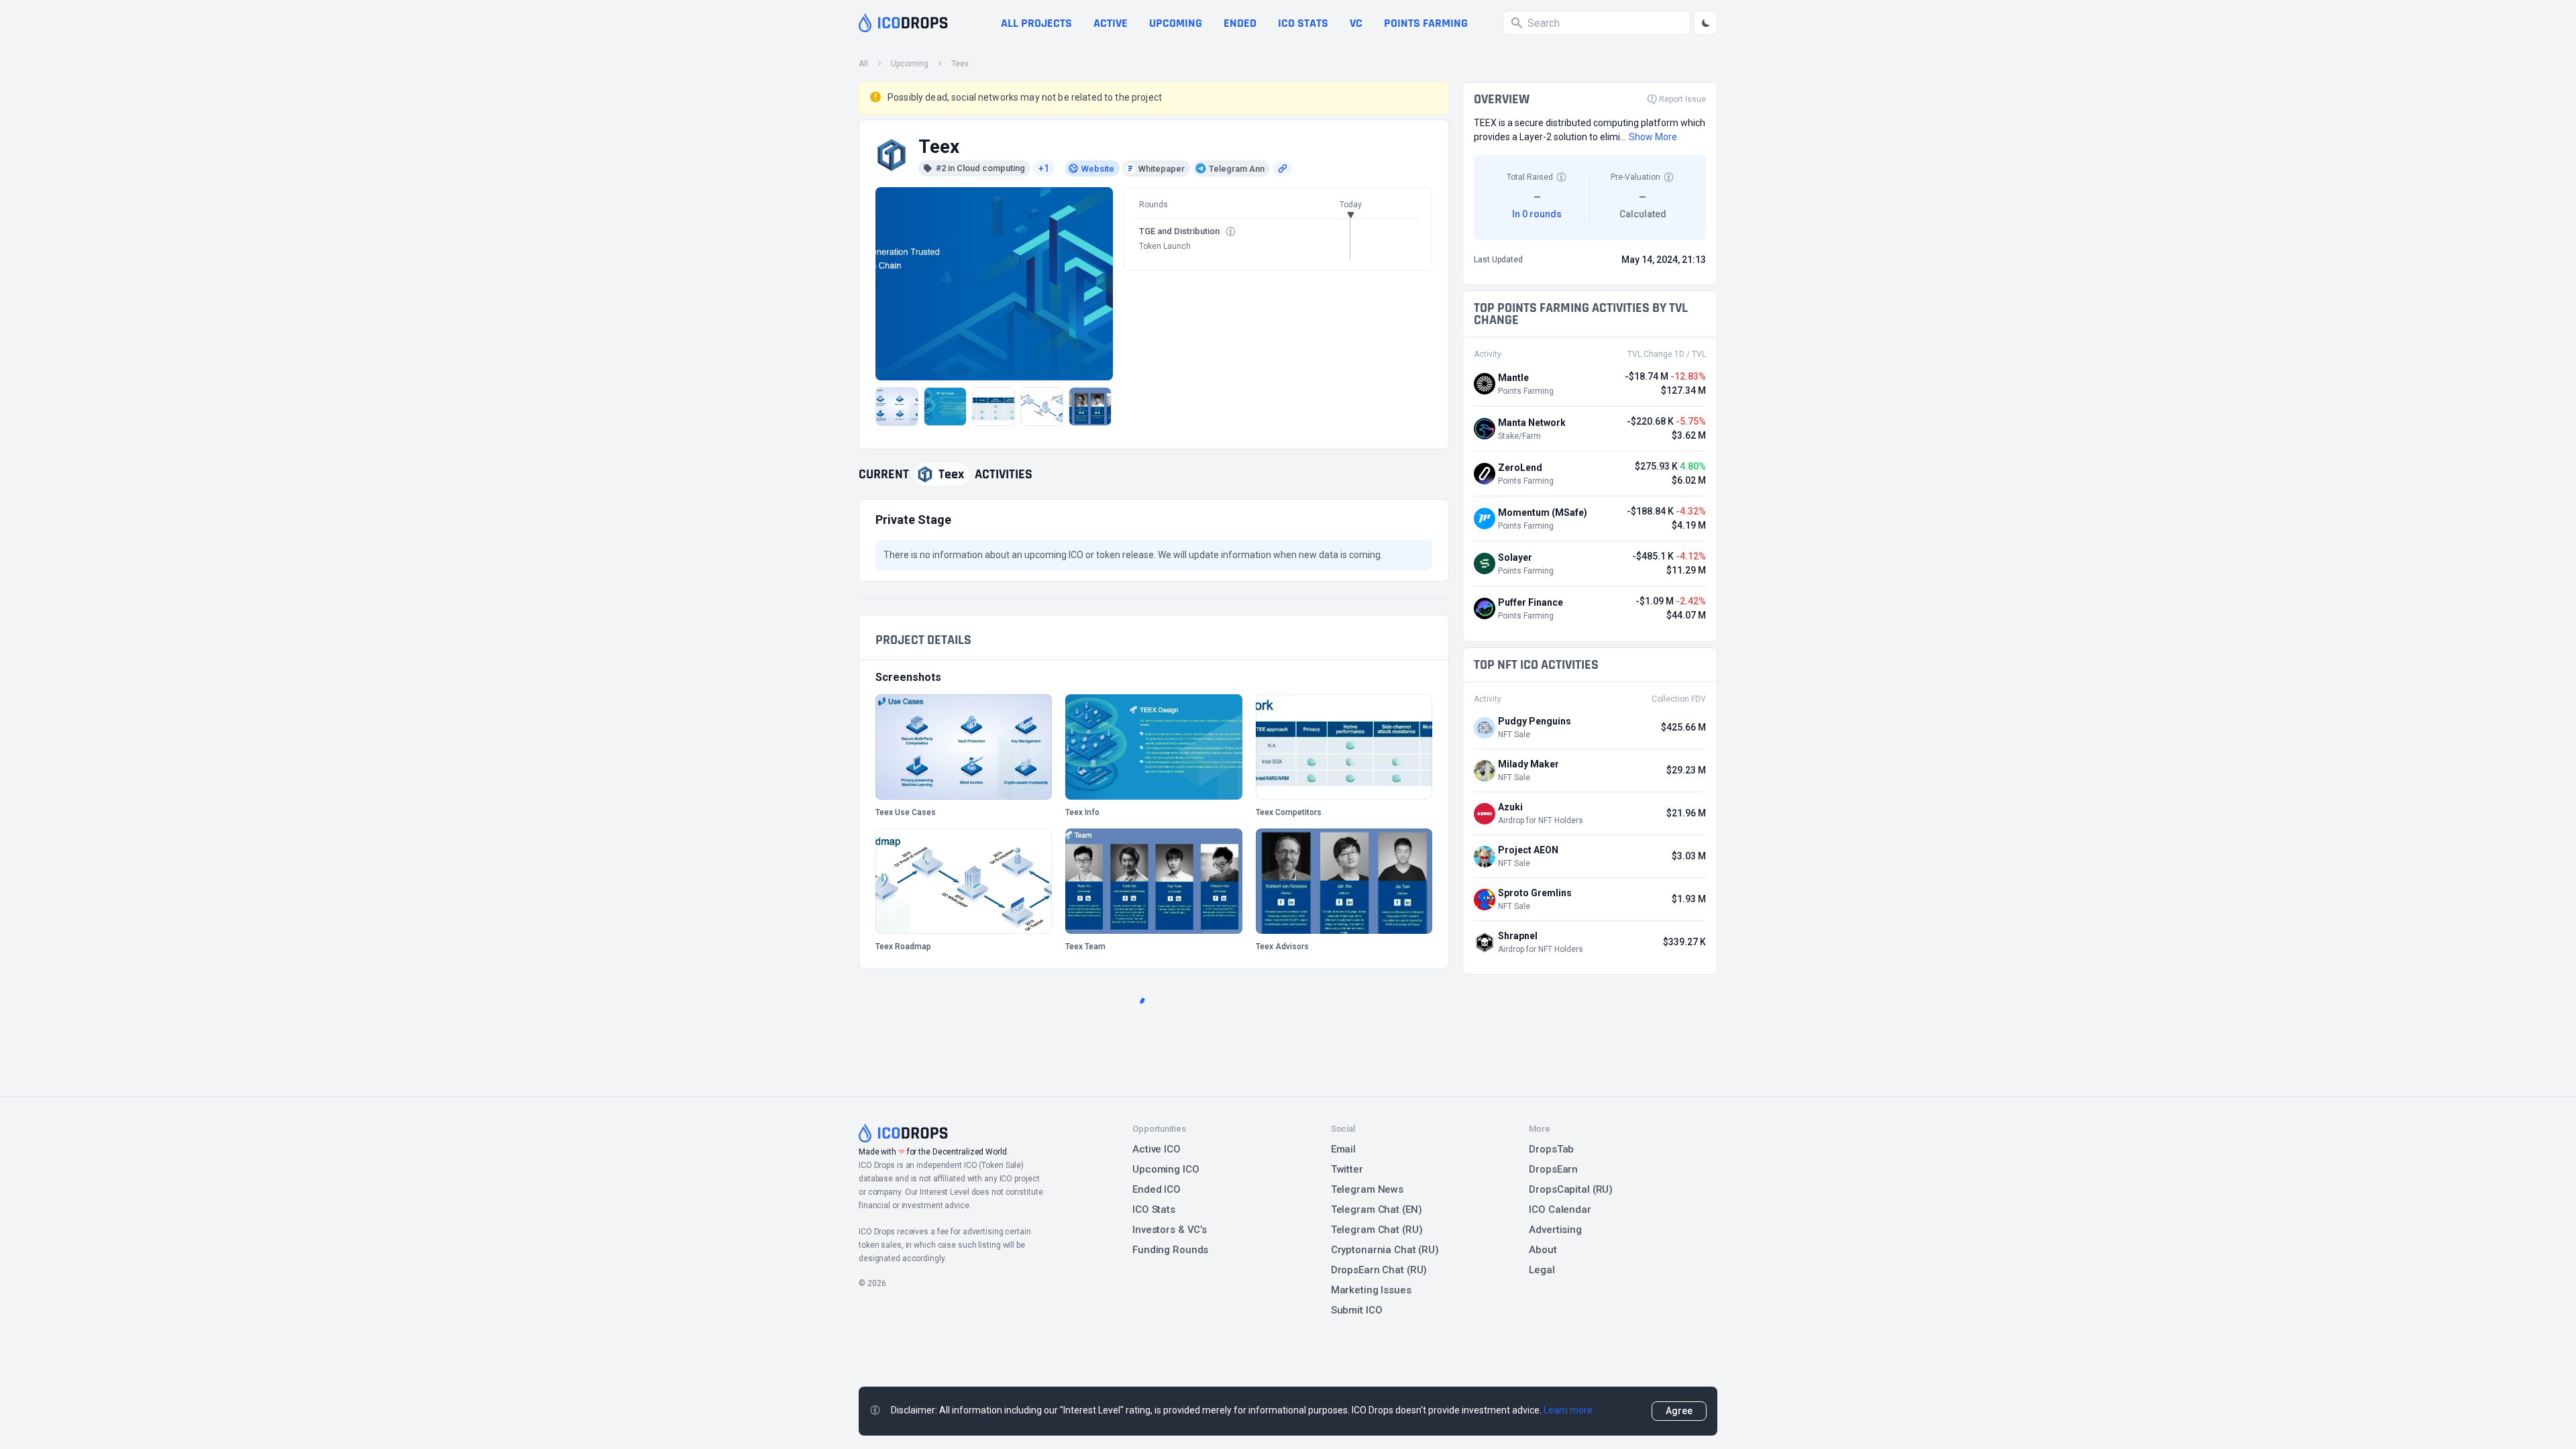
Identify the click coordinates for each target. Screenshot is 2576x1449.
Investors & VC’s (1170, 1230)
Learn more (1568, 1410)
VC (1356, 23)
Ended (1240, 23)
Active (1111, 23)
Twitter (1347, 1169)
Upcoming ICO (1166, 1169)
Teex (960, 64)
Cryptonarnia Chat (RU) (1385, 1250)
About (1543, 1250)
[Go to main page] (903, 23)
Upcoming (1176, 23)
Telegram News (1367, 1189)
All (863, 64)
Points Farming (1426, 23)
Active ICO (1157, 1149)
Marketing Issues (1371, 1290)
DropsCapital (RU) (1571, 1189)
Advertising (1555, 1230)
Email (1343, 1149)
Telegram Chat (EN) (1377, 1210)
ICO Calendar (1560, 1210)
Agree (1679, 1411)
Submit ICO (1357, 1310)
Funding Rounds (1170, 1250)
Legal (1542, 1270)
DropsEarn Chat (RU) (1379, 1270)
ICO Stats (1154, 1210)
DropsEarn (1553, 1169)
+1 (1044, 168)
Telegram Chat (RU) (1377, 1230)
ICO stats (1303, 23)
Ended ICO (1157, 1189)
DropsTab (1551, 1149)
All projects (1036, 23)
